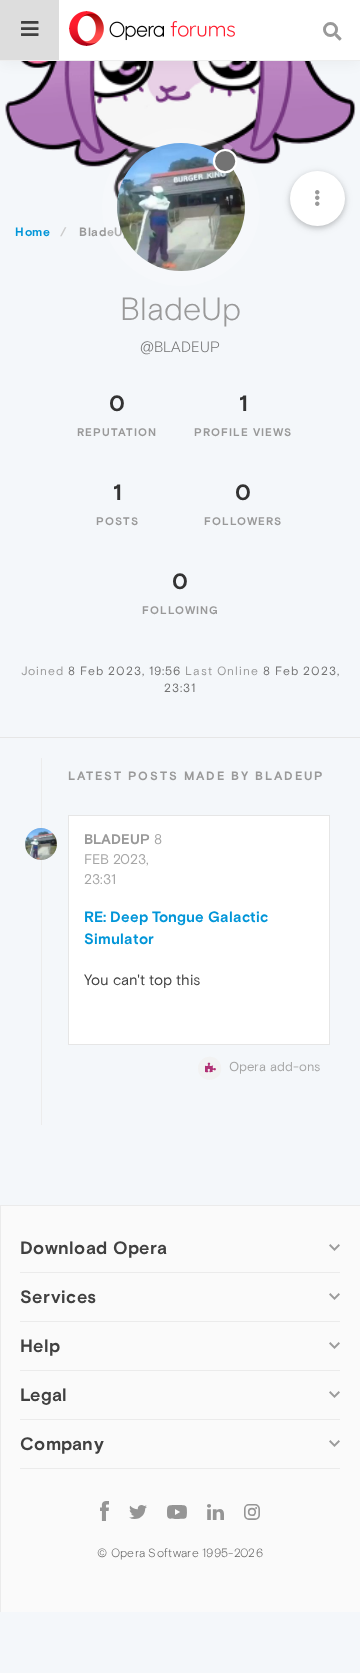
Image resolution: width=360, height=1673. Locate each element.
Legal (44, 1394)
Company (62, 1443)
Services (58, 1296)
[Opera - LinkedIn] (215, 1511)
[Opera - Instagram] (252, 1511)
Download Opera (93, 1247)
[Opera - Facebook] (104, 1511)
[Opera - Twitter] (138, 1511)
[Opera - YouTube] (177, 1511)
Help (40, 1345)
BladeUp (117, 839)
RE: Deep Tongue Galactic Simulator (176, 927)
